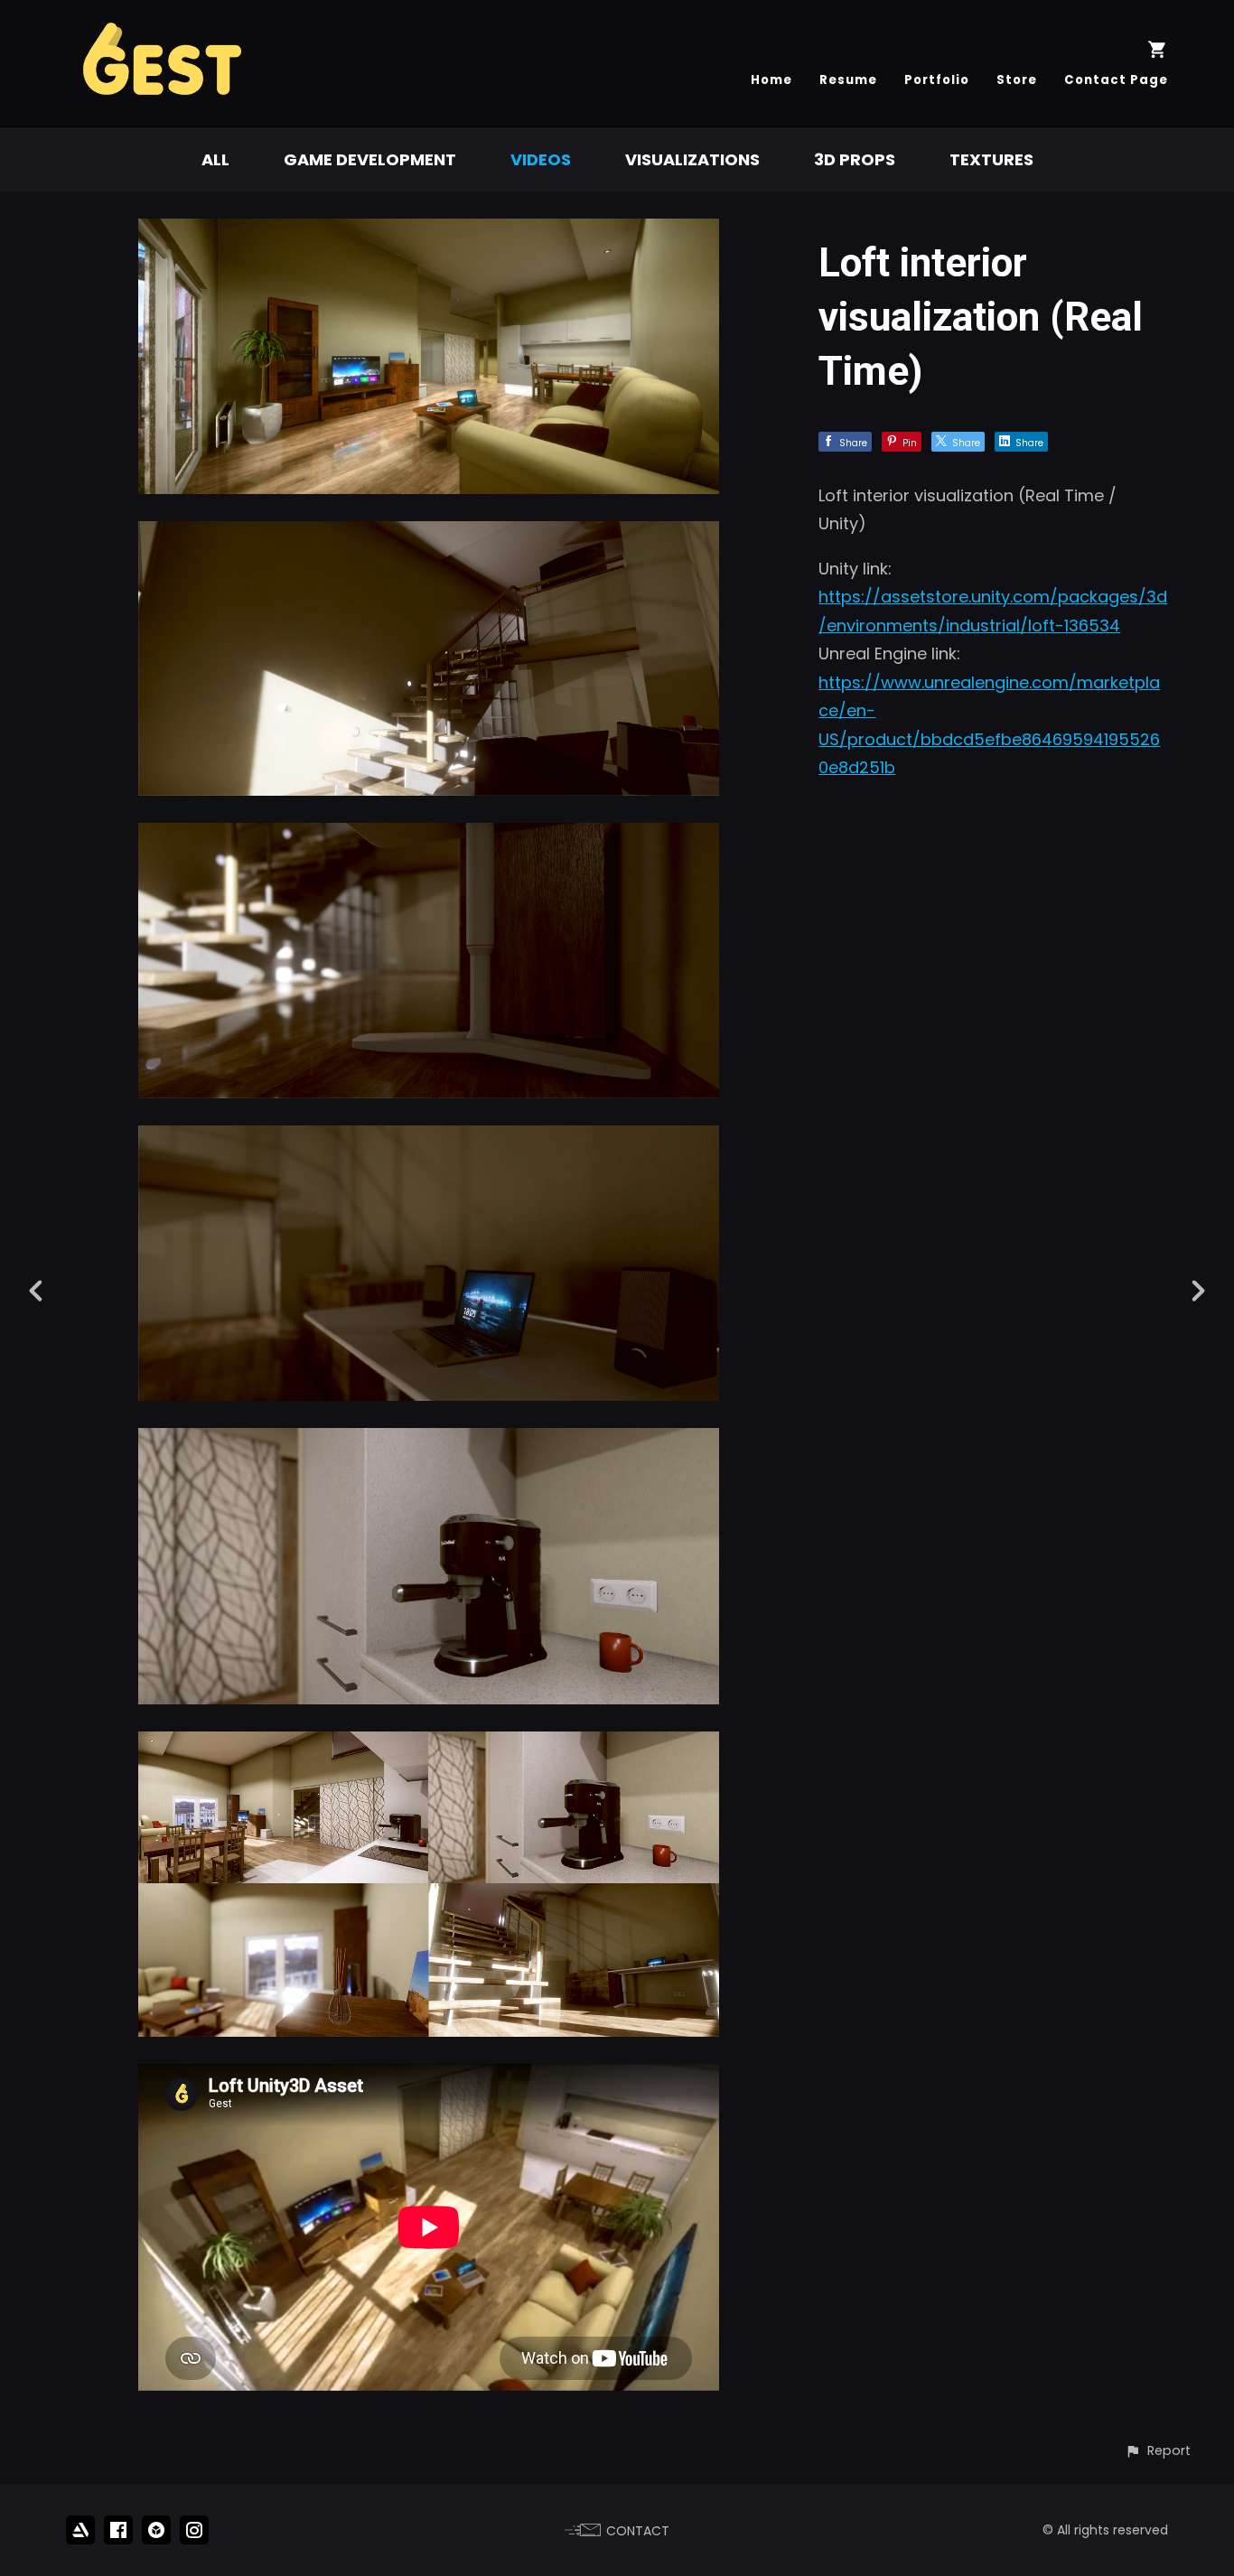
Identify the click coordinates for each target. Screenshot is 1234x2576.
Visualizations (692, 159)
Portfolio (937, 80)
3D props (855, 159)
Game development (370, 159)
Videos (541, 159)
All (215, 159)
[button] (1158, 2451)
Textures (991, 159)
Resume (848, 80)
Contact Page (1116, 80)
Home (771, 80)
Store (1017, 80)
